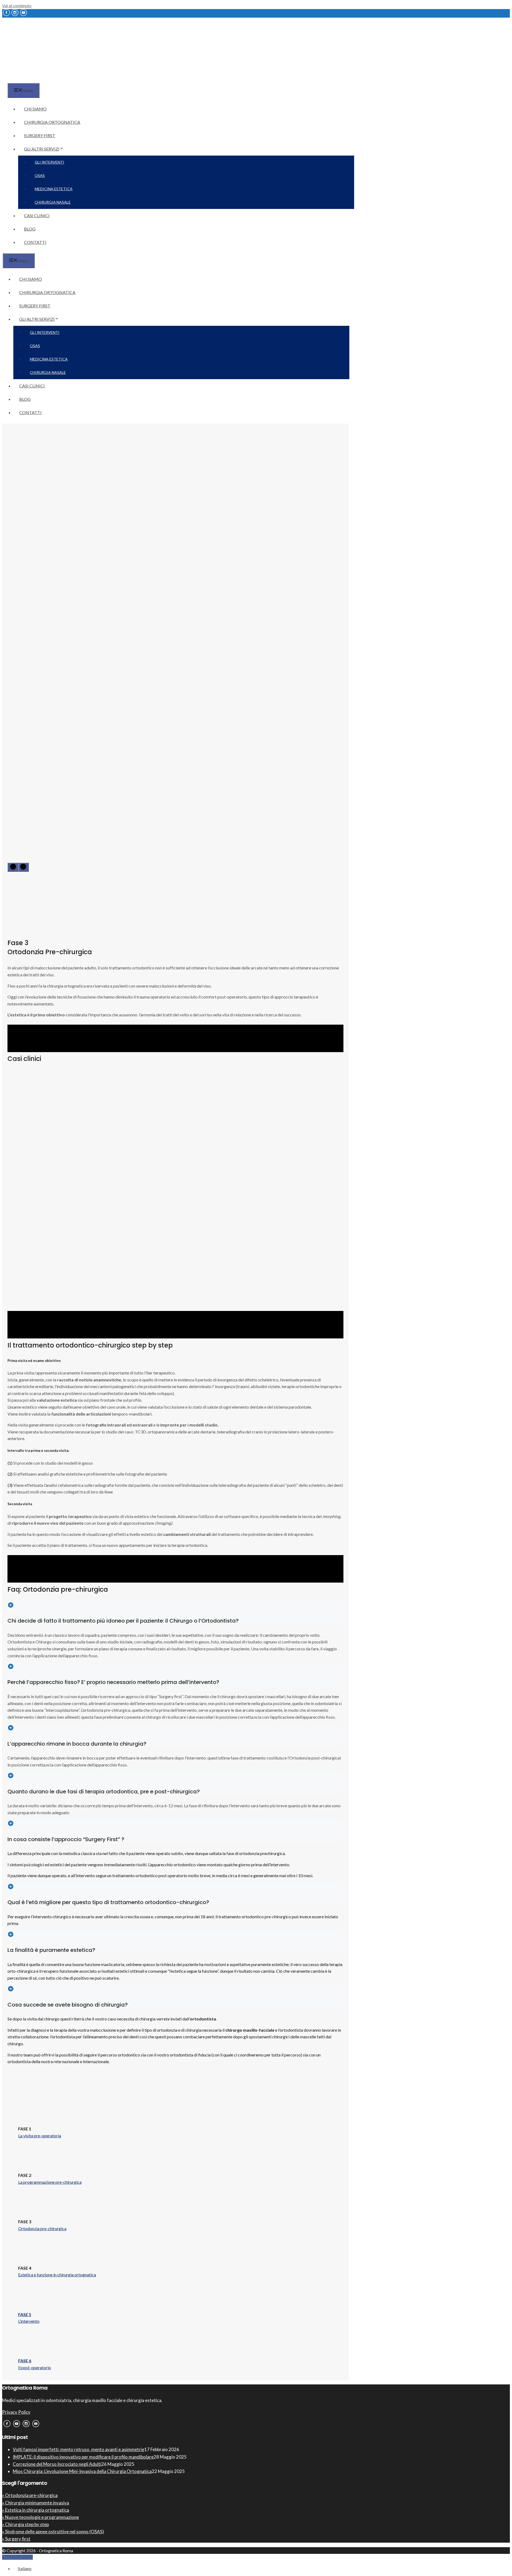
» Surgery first (16, 2539)
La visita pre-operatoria (40, 2136)
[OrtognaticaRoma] (36, 80)
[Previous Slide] (13, 867)
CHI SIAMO (35, 109)
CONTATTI (35, 242)
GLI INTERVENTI (49, 162)
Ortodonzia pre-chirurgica (42, 2228)
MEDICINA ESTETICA (54, 189)
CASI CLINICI (37, 215)
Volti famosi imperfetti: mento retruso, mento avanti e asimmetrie (79, 2449)
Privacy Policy (16, 2412)
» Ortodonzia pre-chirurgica (30, 2495)
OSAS (40, 175)
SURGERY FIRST (40, 135)
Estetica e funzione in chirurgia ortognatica (57, 2275)
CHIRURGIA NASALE (53, 202)
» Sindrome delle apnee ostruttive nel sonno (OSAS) (53, 2532)
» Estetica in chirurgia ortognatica (36, 2510)
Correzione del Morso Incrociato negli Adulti (57, 2464)
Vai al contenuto (17, 5)
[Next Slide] (23, 867)
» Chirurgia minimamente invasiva (36, 2503)
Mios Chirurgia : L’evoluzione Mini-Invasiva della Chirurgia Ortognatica (82, 2471)
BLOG (30, 229)
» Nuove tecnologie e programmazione (41, 2517)
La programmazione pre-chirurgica (50, 2182)
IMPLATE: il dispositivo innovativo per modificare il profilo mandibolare (83, 2457)
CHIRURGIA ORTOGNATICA (52, 122)
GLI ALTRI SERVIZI (42, 149)
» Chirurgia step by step (25, 2524)
